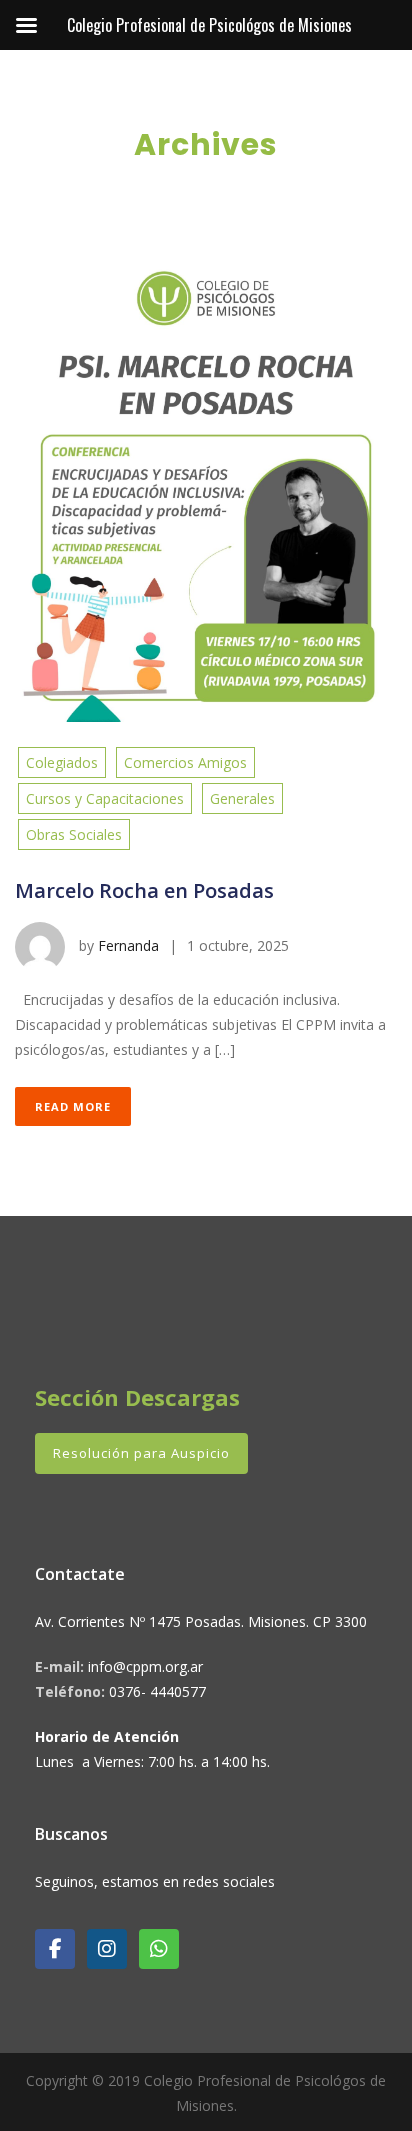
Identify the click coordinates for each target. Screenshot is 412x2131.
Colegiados (62, 762)
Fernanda (128, 945)
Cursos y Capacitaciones (105, 798)
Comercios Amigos (185, 762)
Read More (73, 1106)
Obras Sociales (74, 834)
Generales (242, 798)
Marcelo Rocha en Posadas (144, 890)
